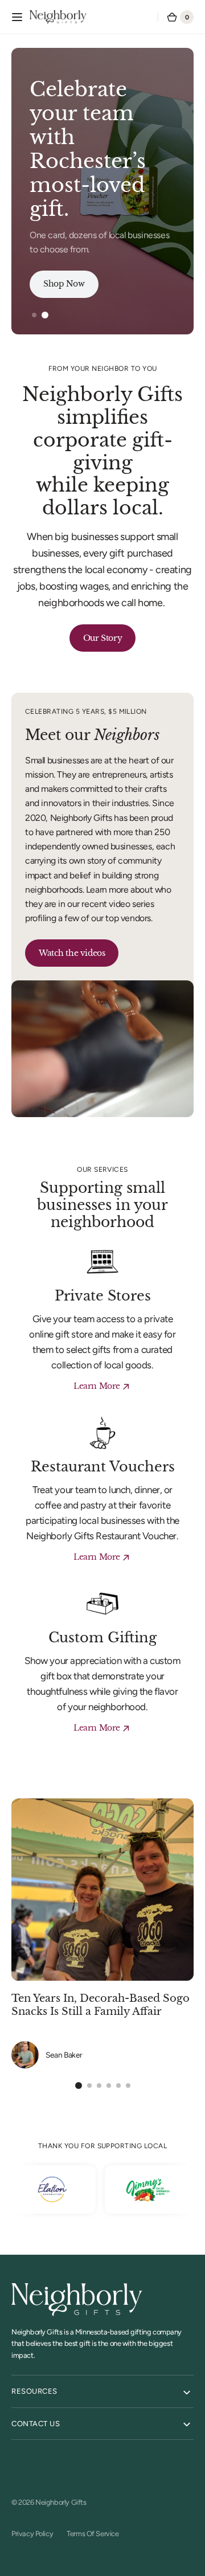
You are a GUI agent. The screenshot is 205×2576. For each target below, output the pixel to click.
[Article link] (102, 1933)
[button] (17, 17)
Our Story (102, 638)
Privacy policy (32, 2534)
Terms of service (93, 2534)
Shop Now (64, 284)
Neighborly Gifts (61, 2502)
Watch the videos (72, 953)
